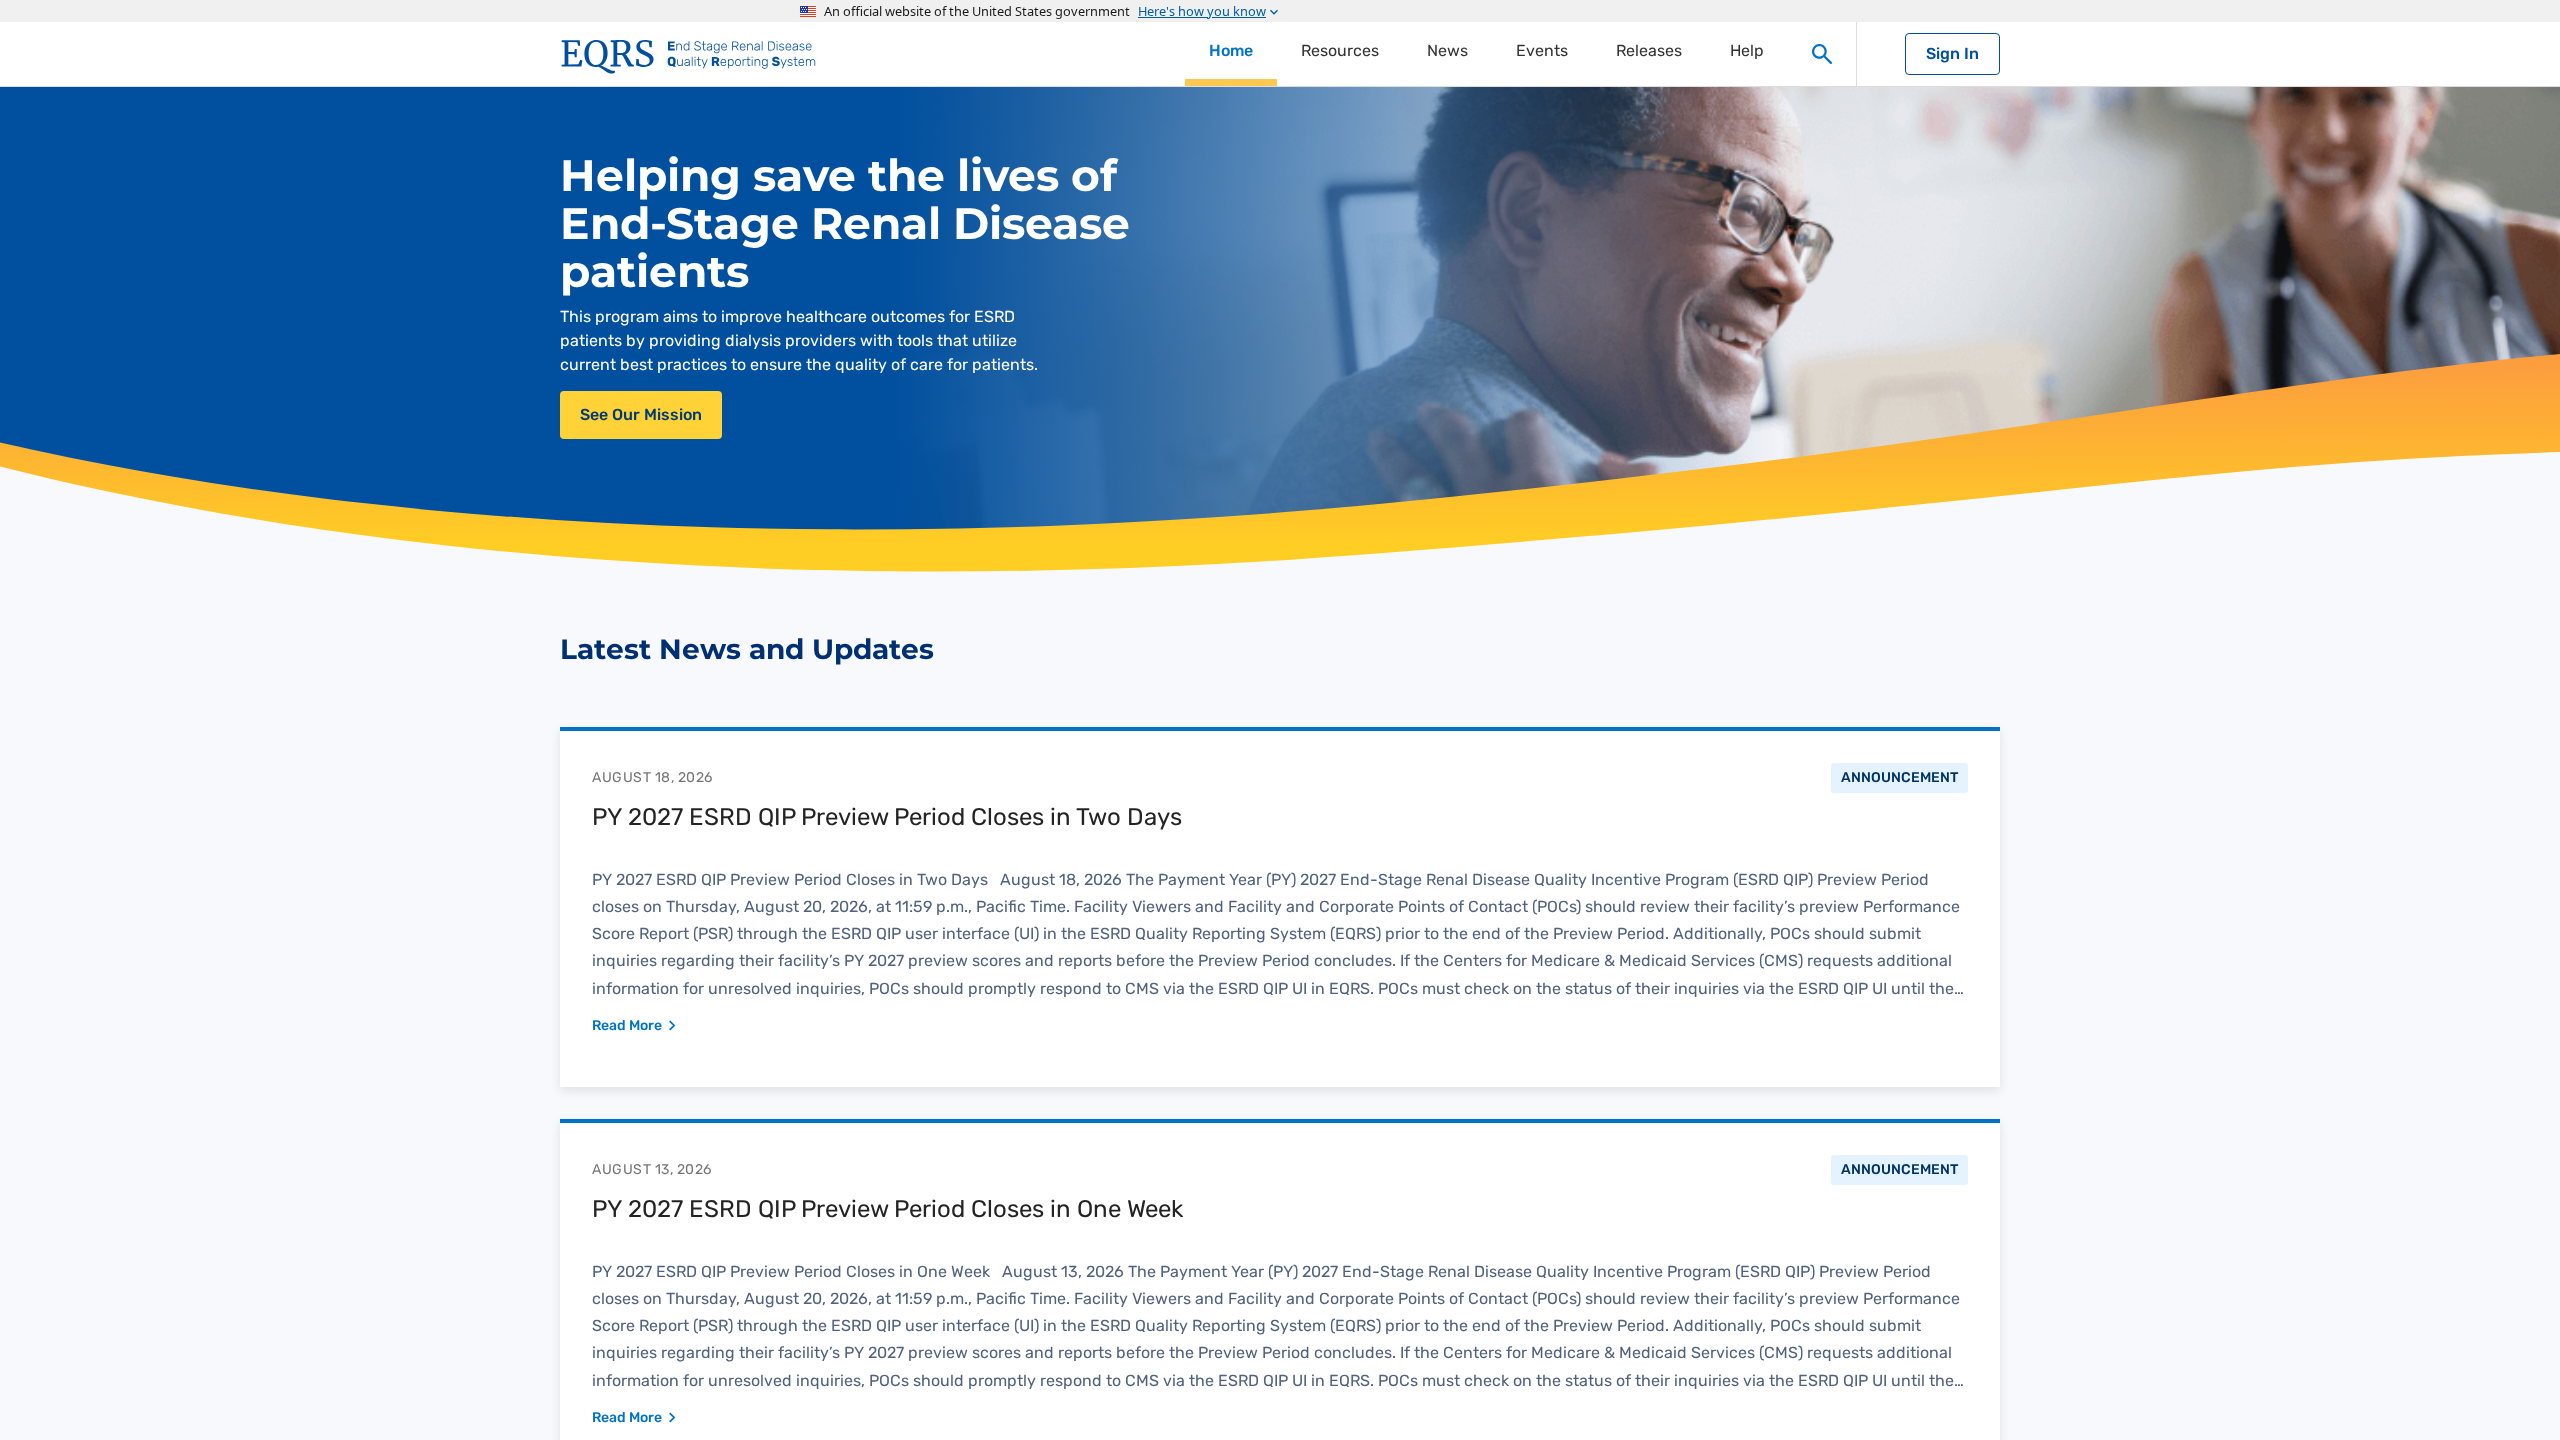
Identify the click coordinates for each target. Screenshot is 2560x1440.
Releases (1649, 50)
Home (1231, 50)
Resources (1340, 50)
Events (1542, 50)
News (1447, 50)
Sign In (1952, 53)
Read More (627, 1025)
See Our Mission (641, 414)
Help (1747, 50)
